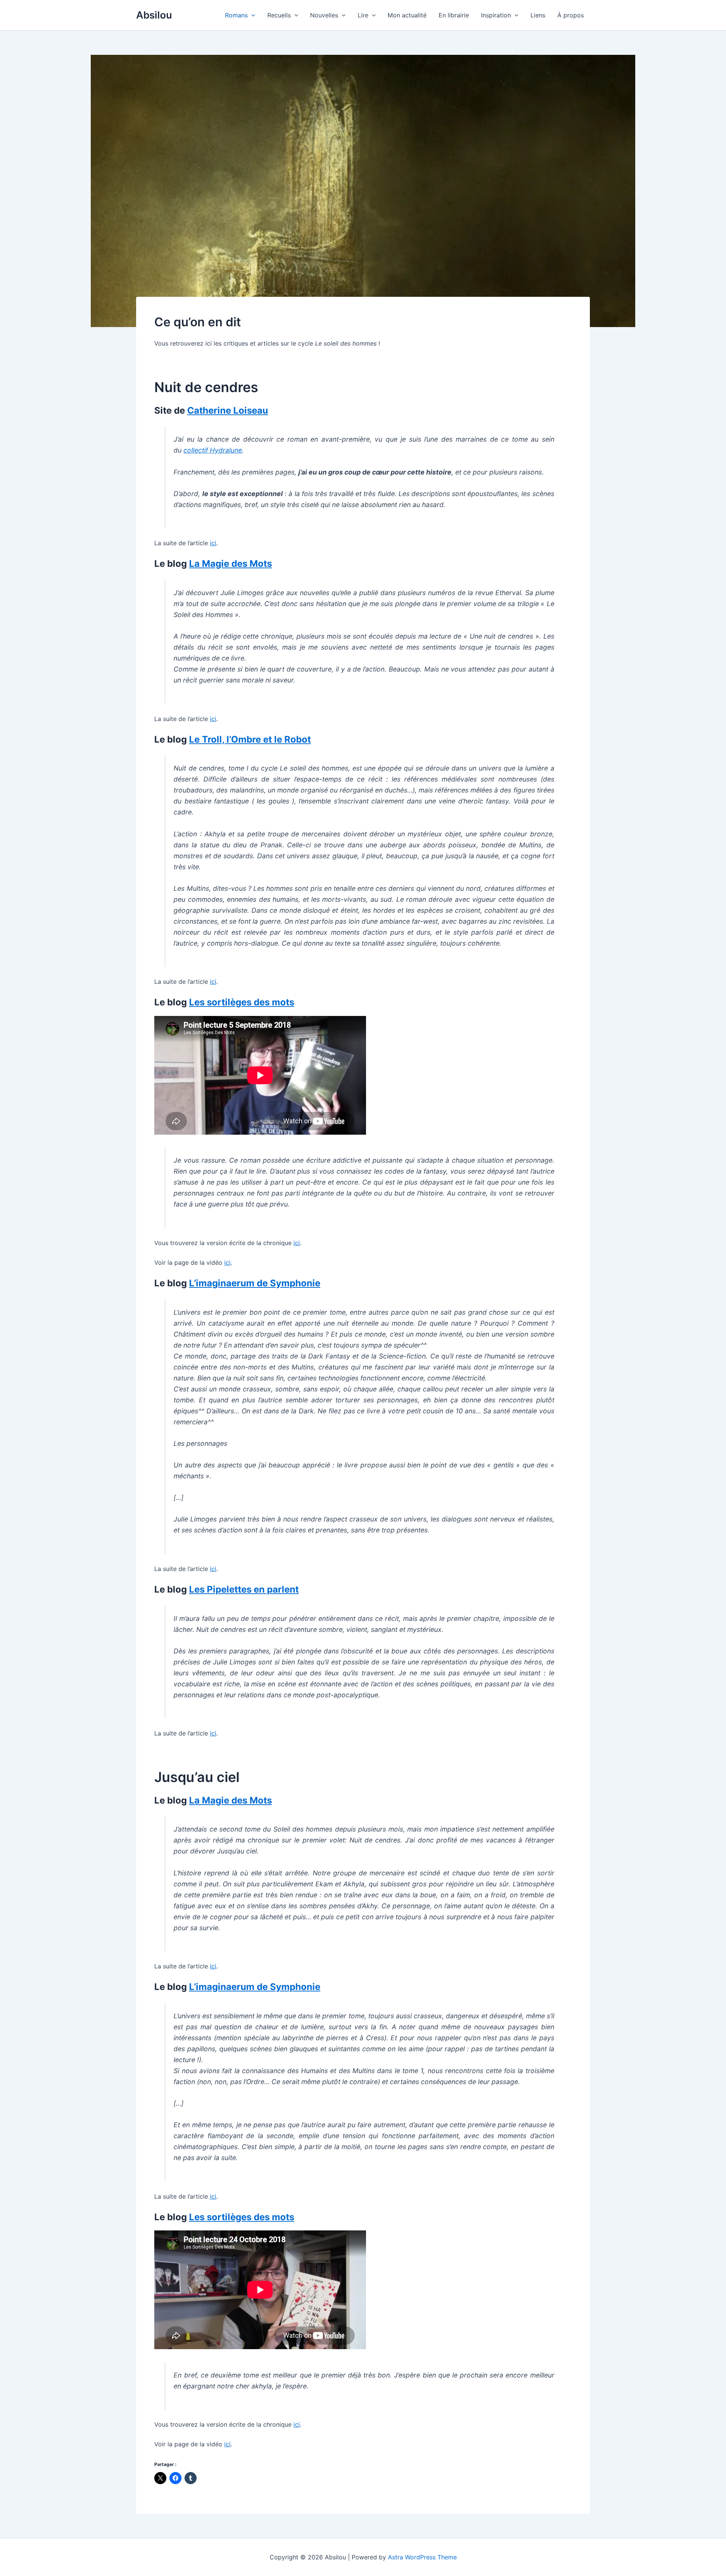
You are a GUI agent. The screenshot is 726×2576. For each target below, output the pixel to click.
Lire (363, 15)
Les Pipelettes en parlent (244, 1589)
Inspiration (496, 15)
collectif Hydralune (213, 450)
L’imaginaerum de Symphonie (255, 1283)
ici (213, 543)
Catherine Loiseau (228, 410)
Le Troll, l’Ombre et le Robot (250, 739)
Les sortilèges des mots (242, 1002)
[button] (251, 15)
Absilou (154, 15)
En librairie (454, 15)
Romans (236, 15)
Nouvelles (324, 15)
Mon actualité (407, 15)
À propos (571, 15)
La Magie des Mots (230, 564)
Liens (538, 15)
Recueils (279, 15)
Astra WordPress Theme (422, 2557)
